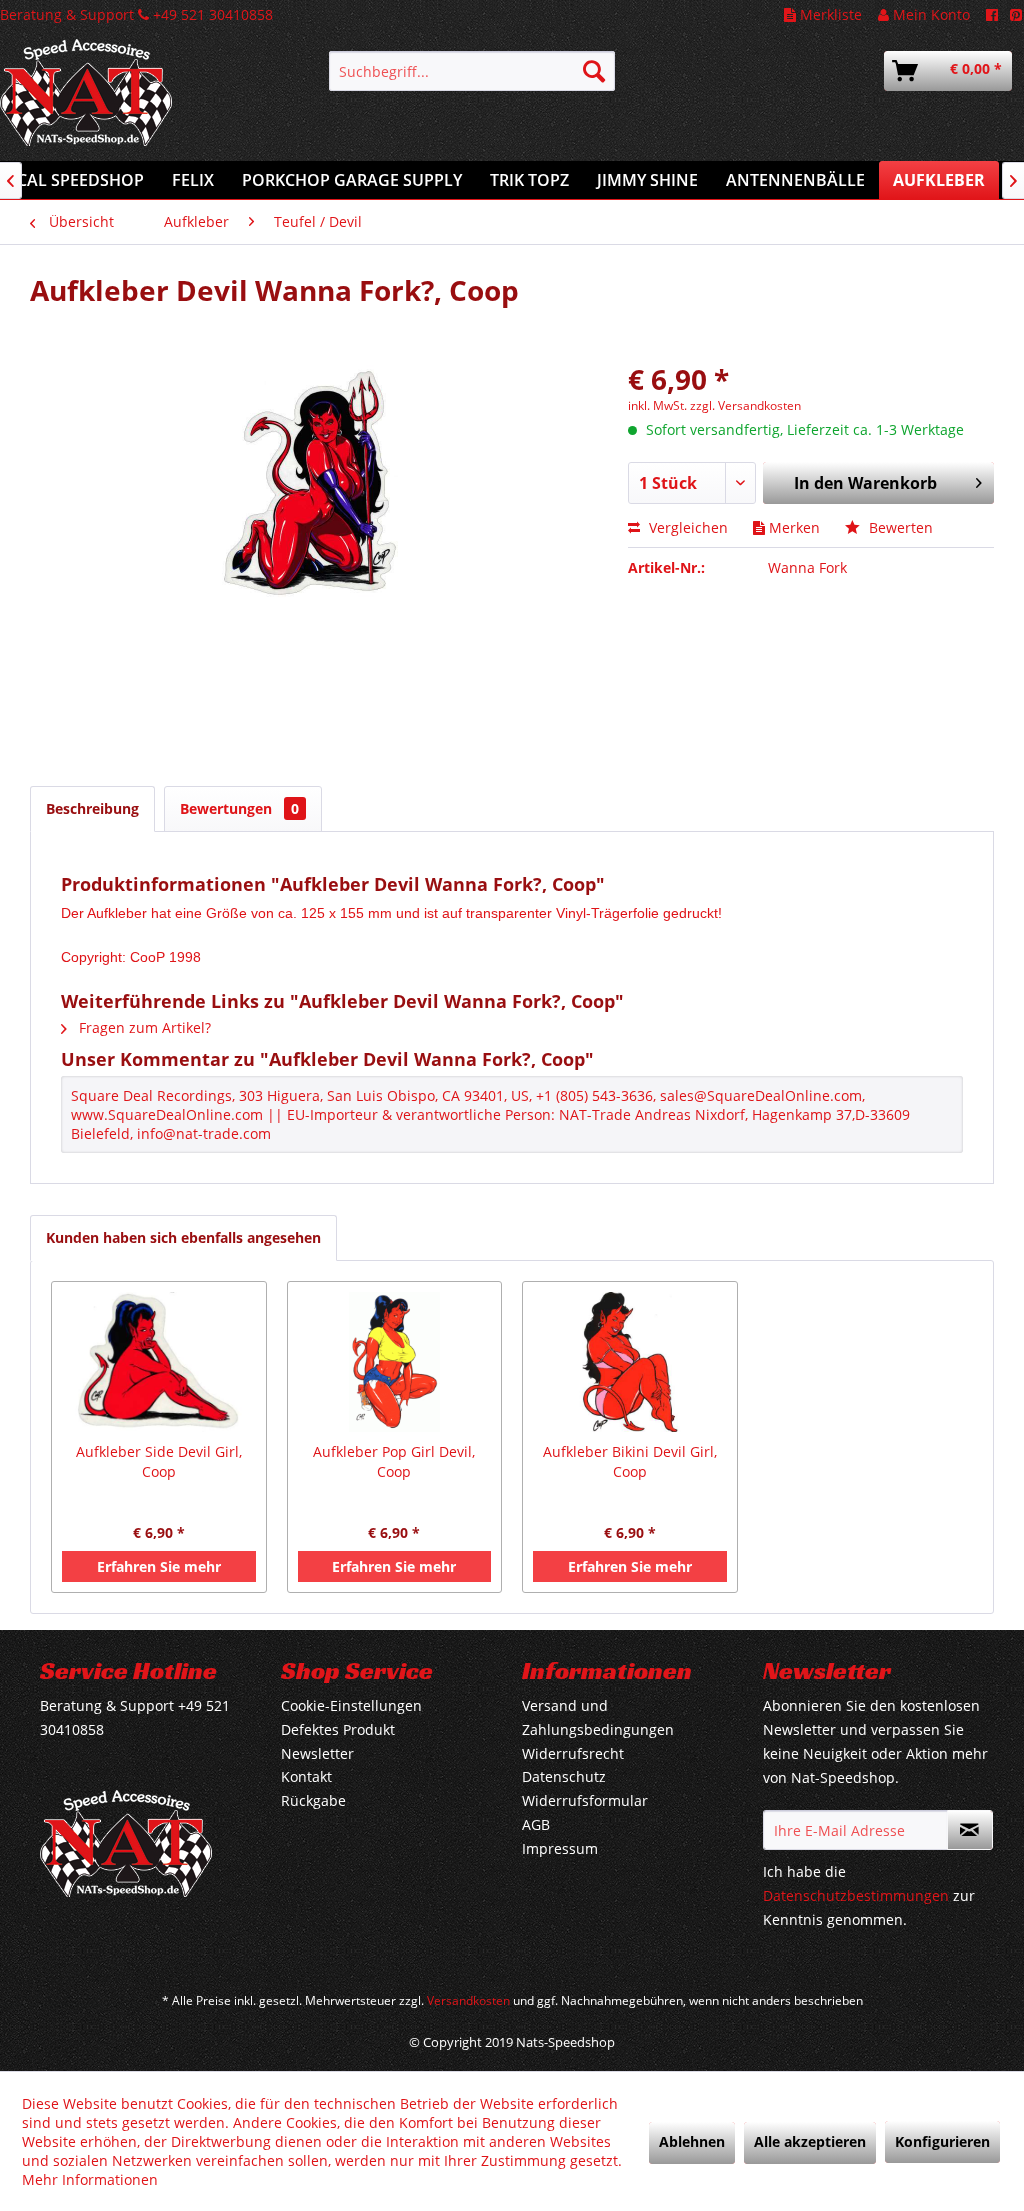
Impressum (560, 1848)
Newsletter (317, 1753)
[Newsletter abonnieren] (970, 1830)
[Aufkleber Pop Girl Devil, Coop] (395, 1362)
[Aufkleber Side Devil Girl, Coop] (159, 1362)
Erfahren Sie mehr (159, 1566)
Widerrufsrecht (573, 1753)
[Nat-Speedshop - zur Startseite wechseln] (126, 103)
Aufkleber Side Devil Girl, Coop (159, 1461)
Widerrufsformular (585, 1800)
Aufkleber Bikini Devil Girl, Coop (630, 1461)
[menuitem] (472, 71)
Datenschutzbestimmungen (856, 1895)
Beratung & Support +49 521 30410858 (136, 14)
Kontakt (306, 1776)
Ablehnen (692, 2141)
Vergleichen (686, 527)
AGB (536, 1824)
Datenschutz (564, 1776)
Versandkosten (468, 2000)
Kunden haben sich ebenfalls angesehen (183, 1237)
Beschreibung (92, 808)
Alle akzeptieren (810, 2141)
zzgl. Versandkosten (745, 405)
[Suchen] (594, 71)
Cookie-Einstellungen (351, 1705)
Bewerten (899, 527)
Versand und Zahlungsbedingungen (598, 1717)
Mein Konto (929, 14)
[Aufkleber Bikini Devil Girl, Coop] (630, 1362)
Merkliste (829, 14)
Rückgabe (313, 1800)
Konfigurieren (942, 2141)
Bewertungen (239, 808)
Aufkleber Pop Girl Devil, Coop (394, 1461)
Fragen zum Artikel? (143, 1027)
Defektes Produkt (338, 1729)
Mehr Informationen (90, 2179)
